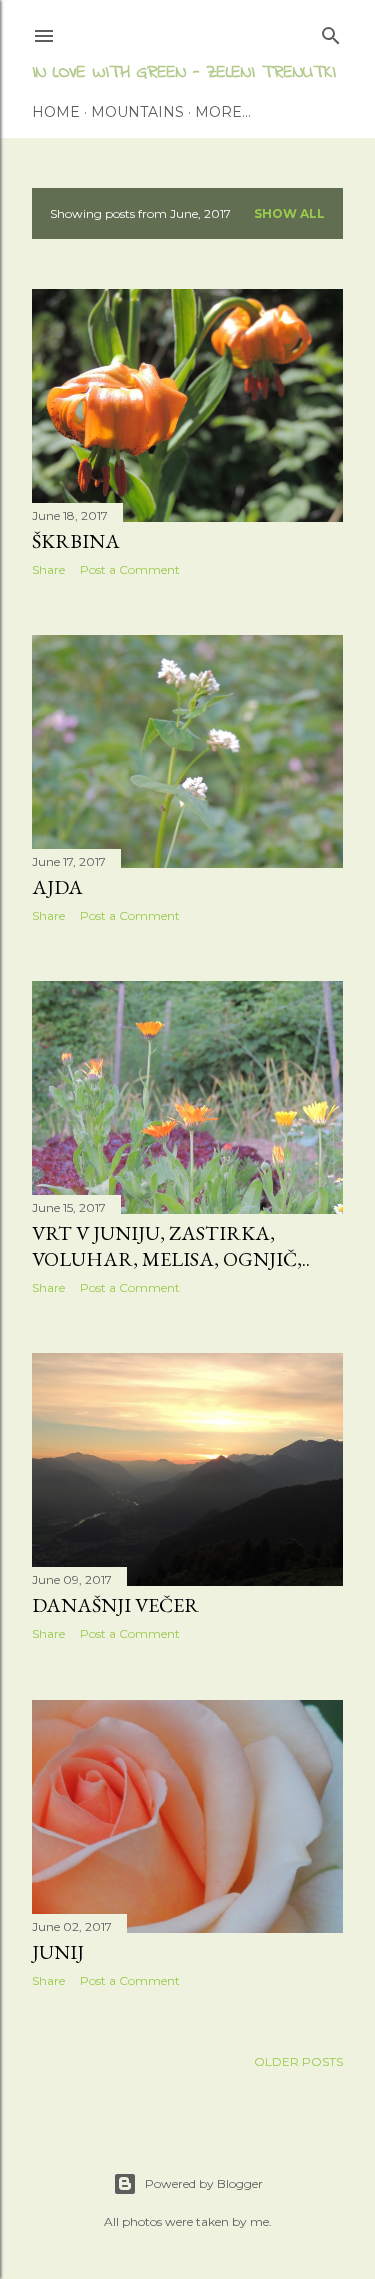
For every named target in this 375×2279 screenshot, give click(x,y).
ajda (57, 887)
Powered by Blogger (204, 2183)
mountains (137, 112)
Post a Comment (130, 569)
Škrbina (76, 541)
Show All (289, 213)
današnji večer (115, 1605)
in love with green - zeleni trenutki (184, 73)
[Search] (331, 31)
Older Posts (298, 2061)
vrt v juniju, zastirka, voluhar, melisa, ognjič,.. (171, 1246)
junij (58, 1952)
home (56, 112)
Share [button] (48, 569)
